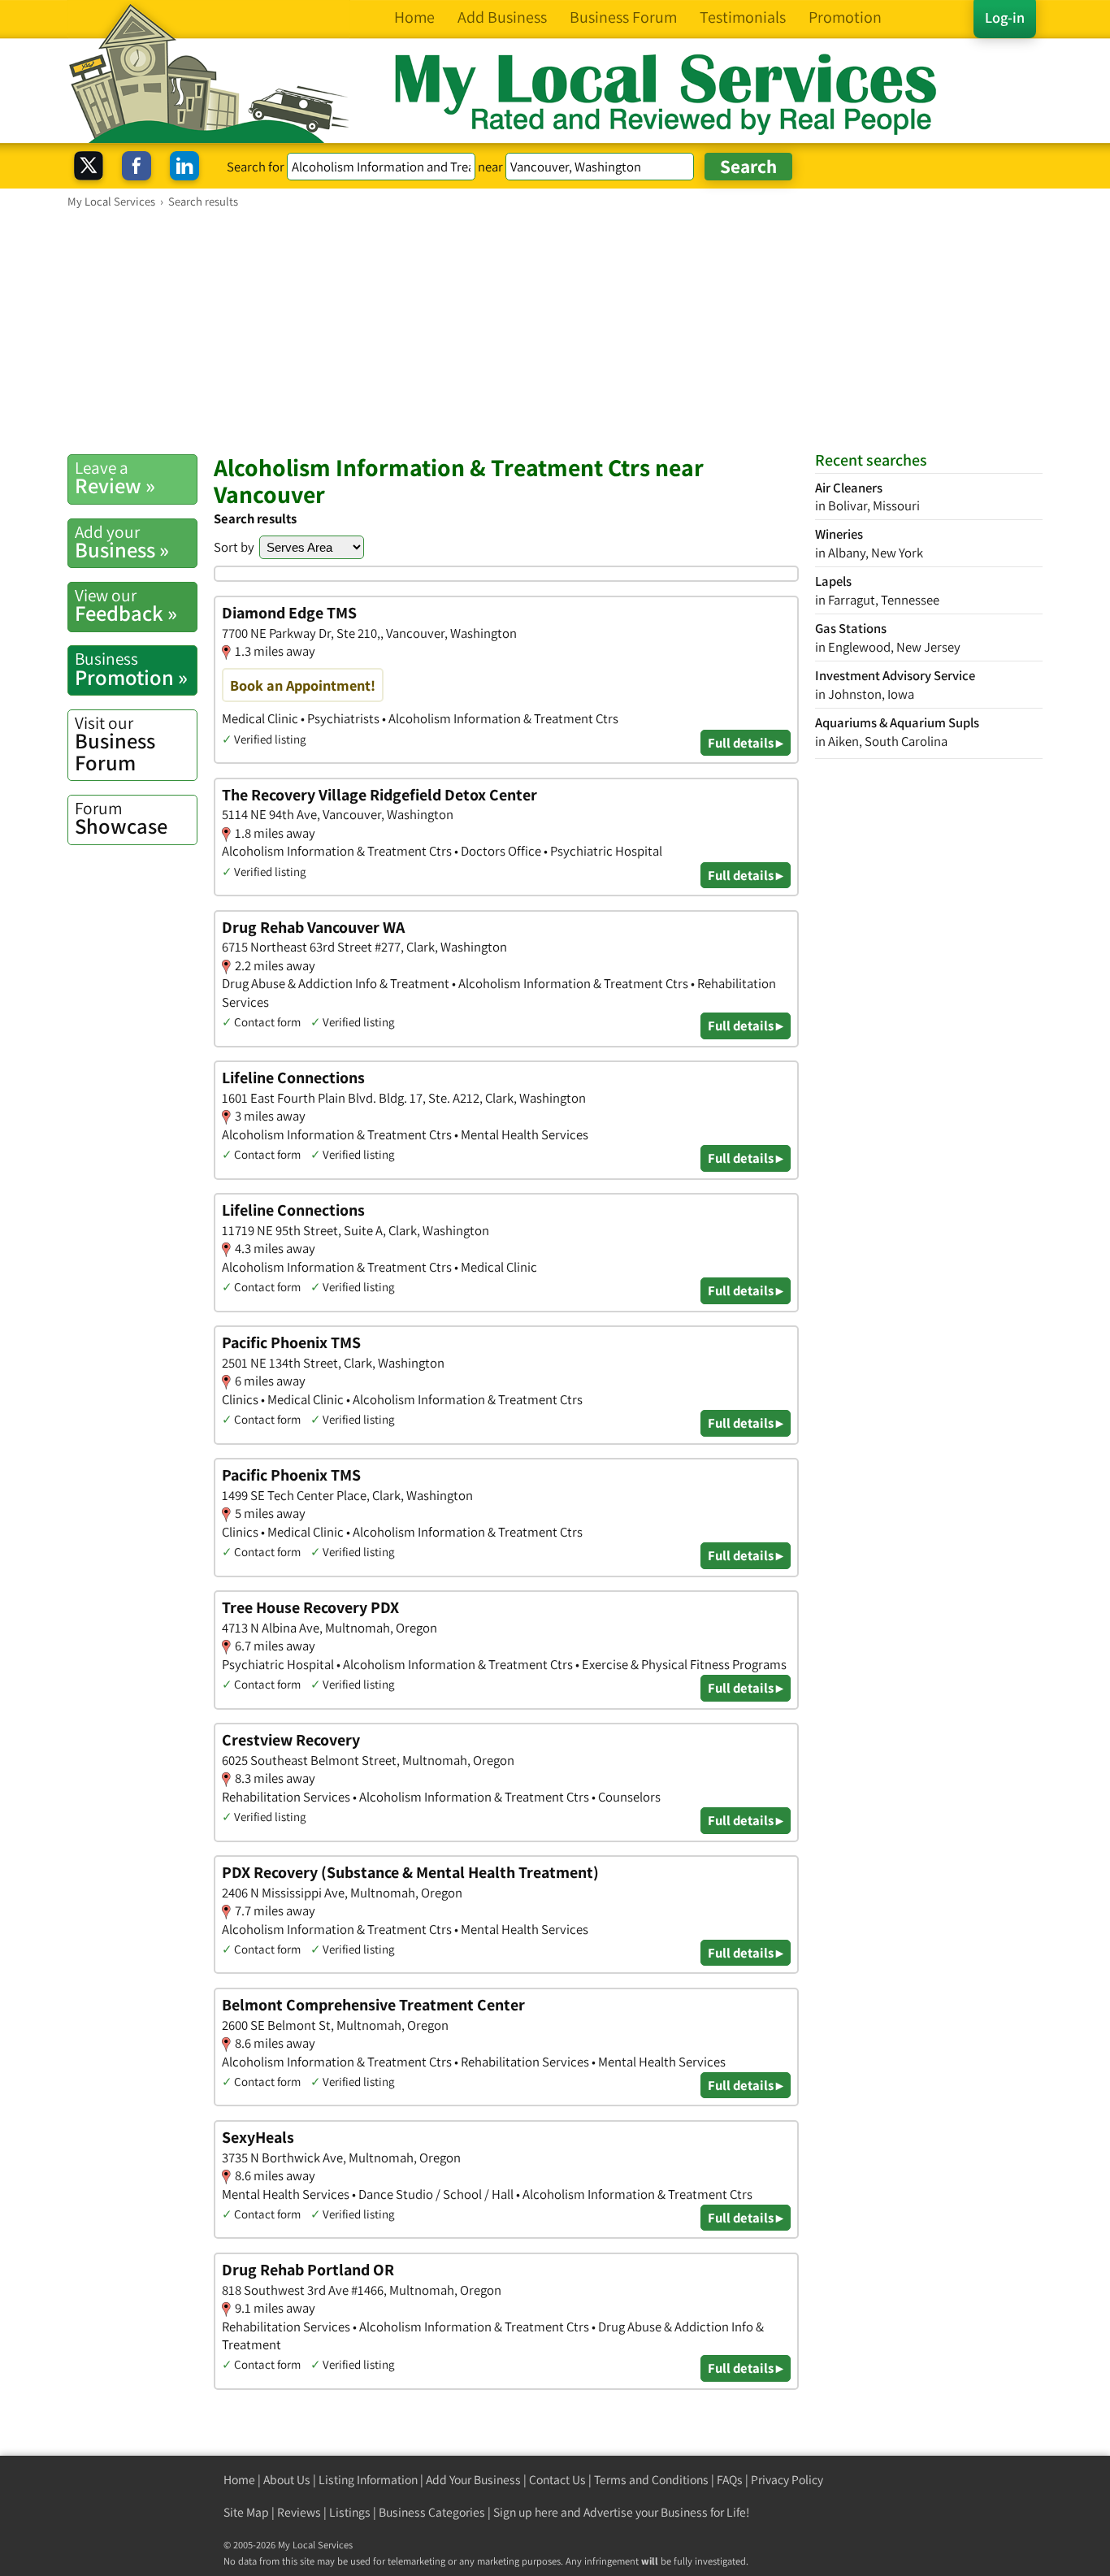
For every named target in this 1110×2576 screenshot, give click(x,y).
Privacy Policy (787, 2480)
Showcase (121, 818)
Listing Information (368, 2480)
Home (239, 2480)
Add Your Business (473, 2480)
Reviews (299, 2512)
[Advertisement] (555, 331)
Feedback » (126, 605)
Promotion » (131, 669)
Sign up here (526, 2512)
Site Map (246, 2512)
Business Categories (432, 2512)
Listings (350, 2512)
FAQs (730, 2480)
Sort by (234, 547)
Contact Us (557, 2480)
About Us (287, 2480)
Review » (115, 478)
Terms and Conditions (651, 2480)
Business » (122, 542)
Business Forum (115, 744)
